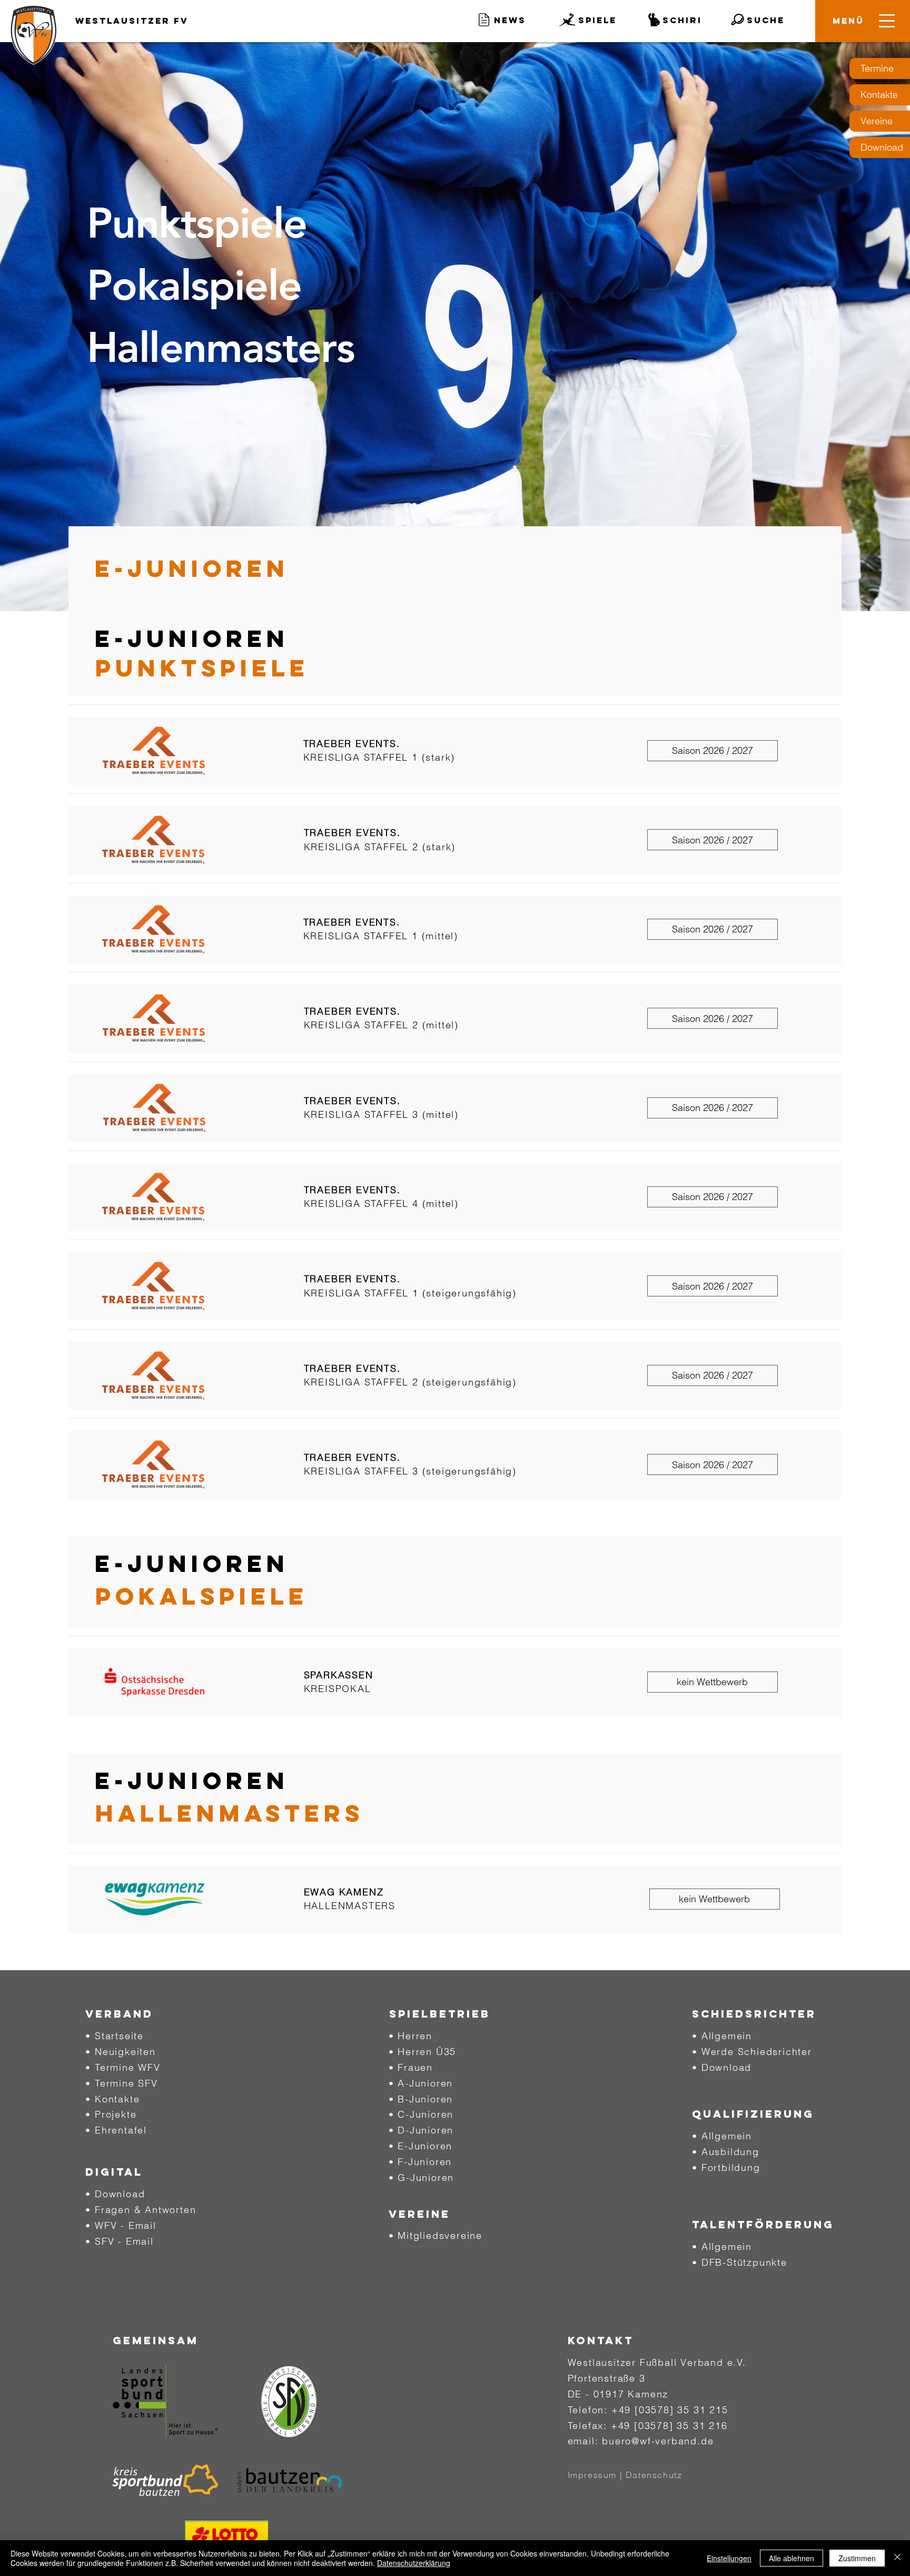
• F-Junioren (421, 2162)
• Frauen (411, 2067)
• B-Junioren (421, 2099)
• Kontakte (112, 2099)
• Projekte (111, 2114)
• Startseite (115, 2036)
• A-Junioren (421, 2083)
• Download (115, 2194)
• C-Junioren (421, 2114)
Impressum (592, 2475)
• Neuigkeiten (120, 2052)
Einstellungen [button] (729, 2558)
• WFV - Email (121, 2225)
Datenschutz (654, 2475)
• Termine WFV (123, 2067)
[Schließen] (897, 2558)
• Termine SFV (121, 2083)
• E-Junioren (421, 2146)
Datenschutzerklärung (414, 2563)
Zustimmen (857, 2558)
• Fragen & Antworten (141, 2210)
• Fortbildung (726, 2167)
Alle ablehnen (792, 2558)
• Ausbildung (726, 2152)
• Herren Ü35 (423, 2052)
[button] (848, 21)
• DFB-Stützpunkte (740, 2262)
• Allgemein (722, 2036)
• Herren (411, 2036)
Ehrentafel (121, 2130)
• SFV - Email (119, 2241)
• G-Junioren (422, 2177)
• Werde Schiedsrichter (752, 2052)
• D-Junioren (421, 2130)
